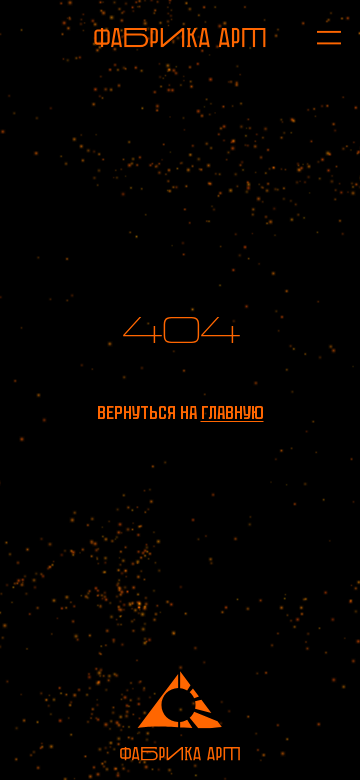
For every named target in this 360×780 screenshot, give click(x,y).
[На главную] (180, 37)
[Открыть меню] (319, 37)
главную (232, 412)
